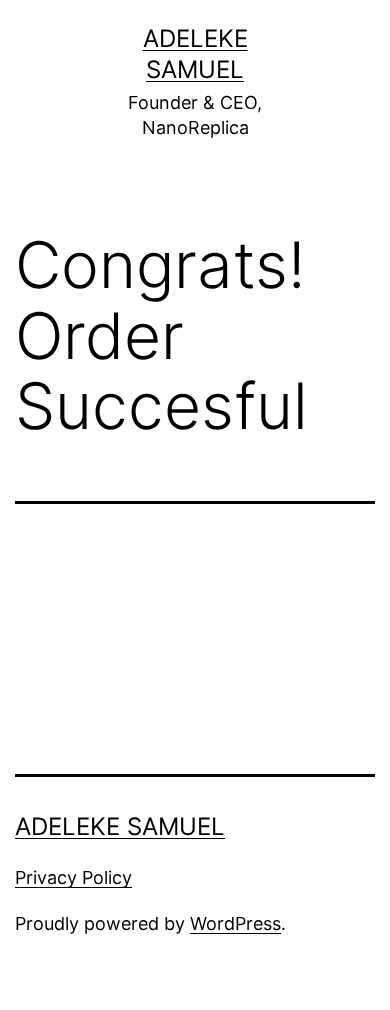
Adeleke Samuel (120, 826)
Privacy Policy (73, 877)
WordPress (235, 923)
